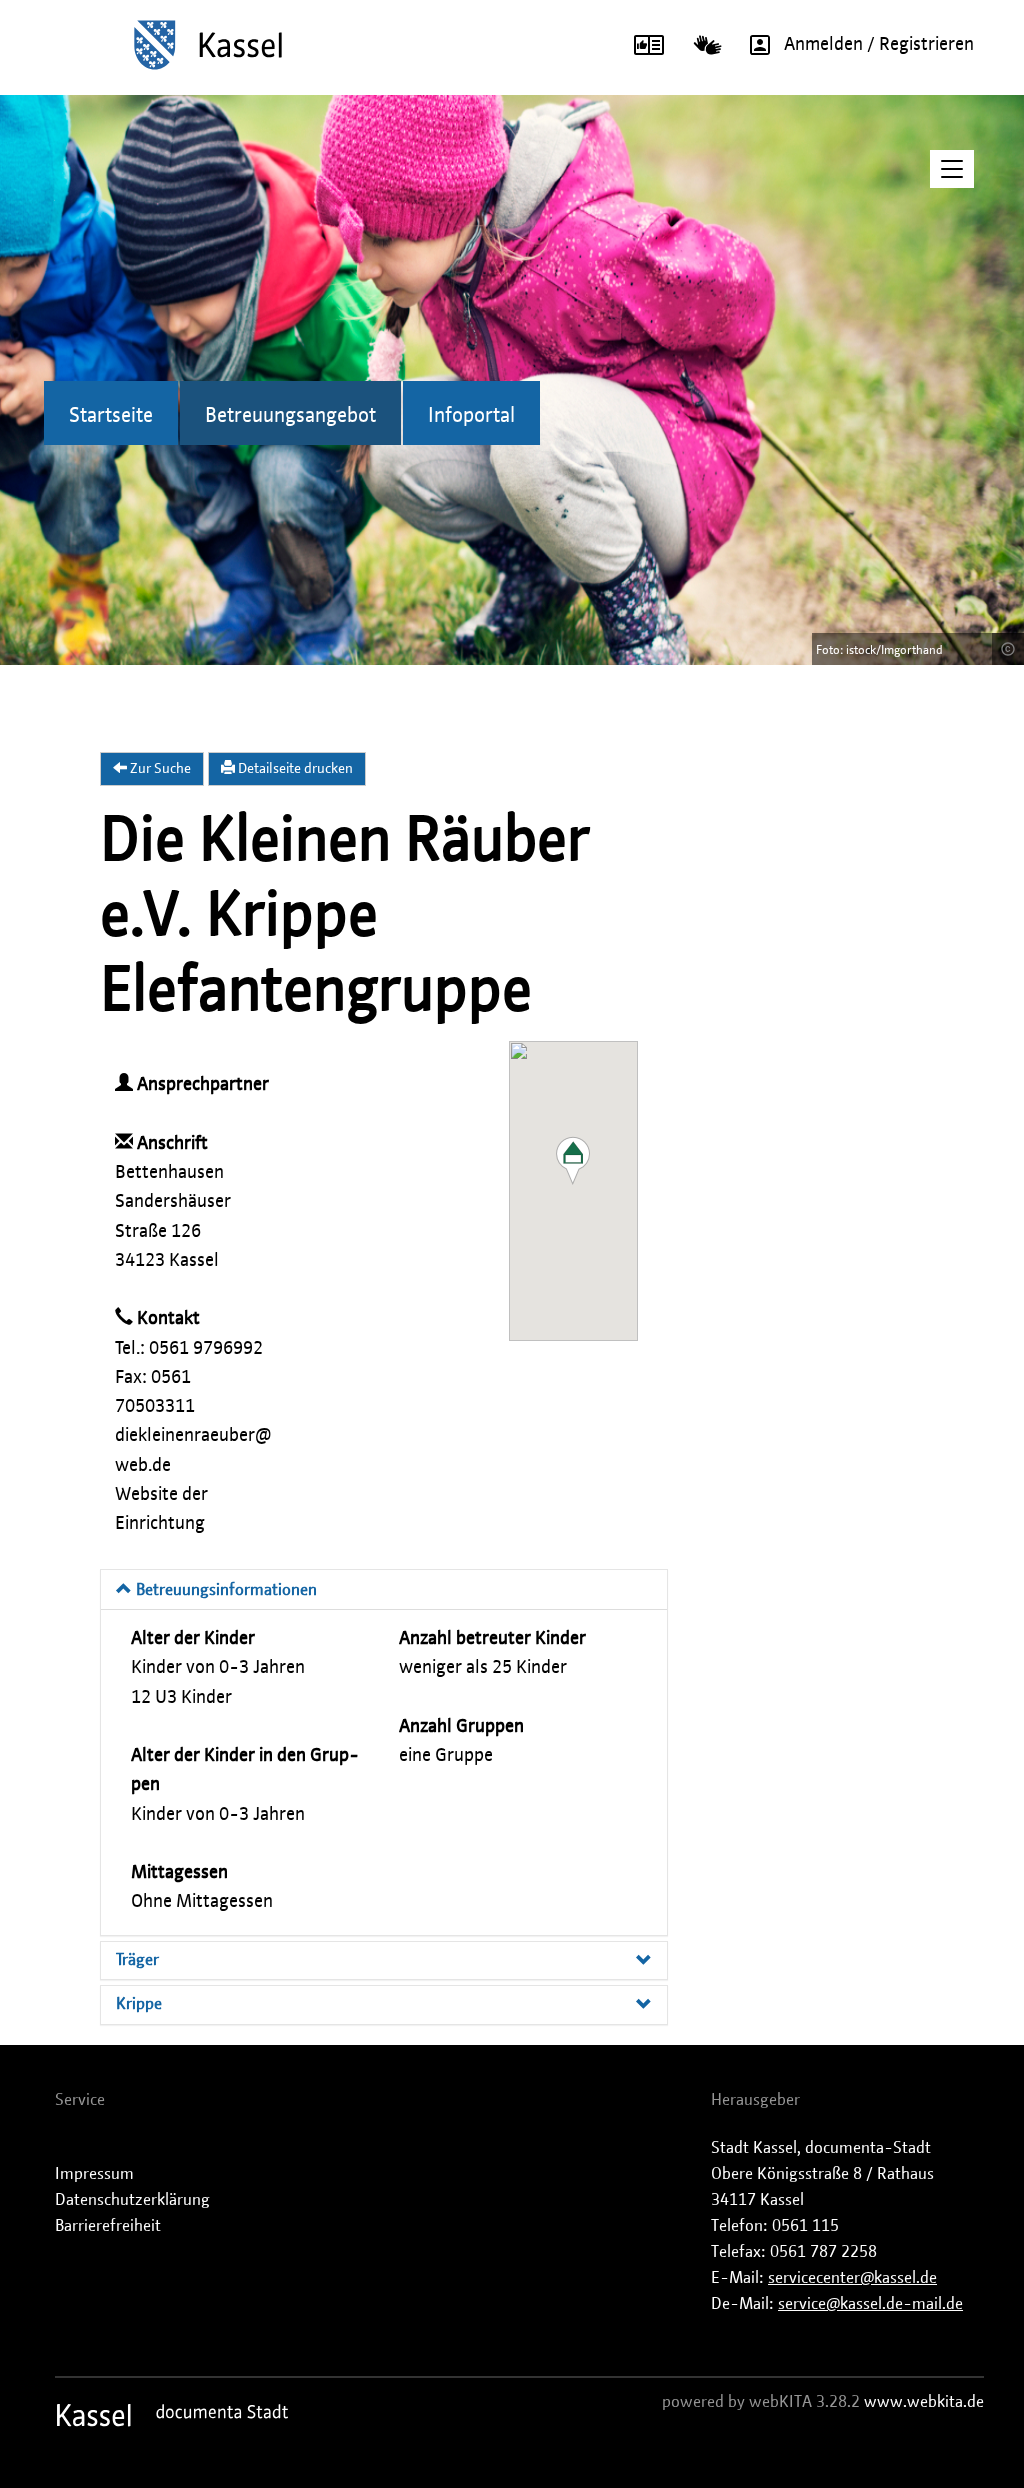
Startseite (111, 416)
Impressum (94, 2174)
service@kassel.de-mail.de (870, 2304)
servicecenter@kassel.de (852, 2278)
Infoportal (471, 416)
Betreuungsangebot (290, 416)
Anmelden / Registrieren (879, 45)
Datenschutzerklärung (132, 2200)
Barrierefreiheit (108, 2226)
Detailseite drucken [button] (294, 769)
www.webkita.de (924, 2402)
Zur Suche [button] (159, 769)
